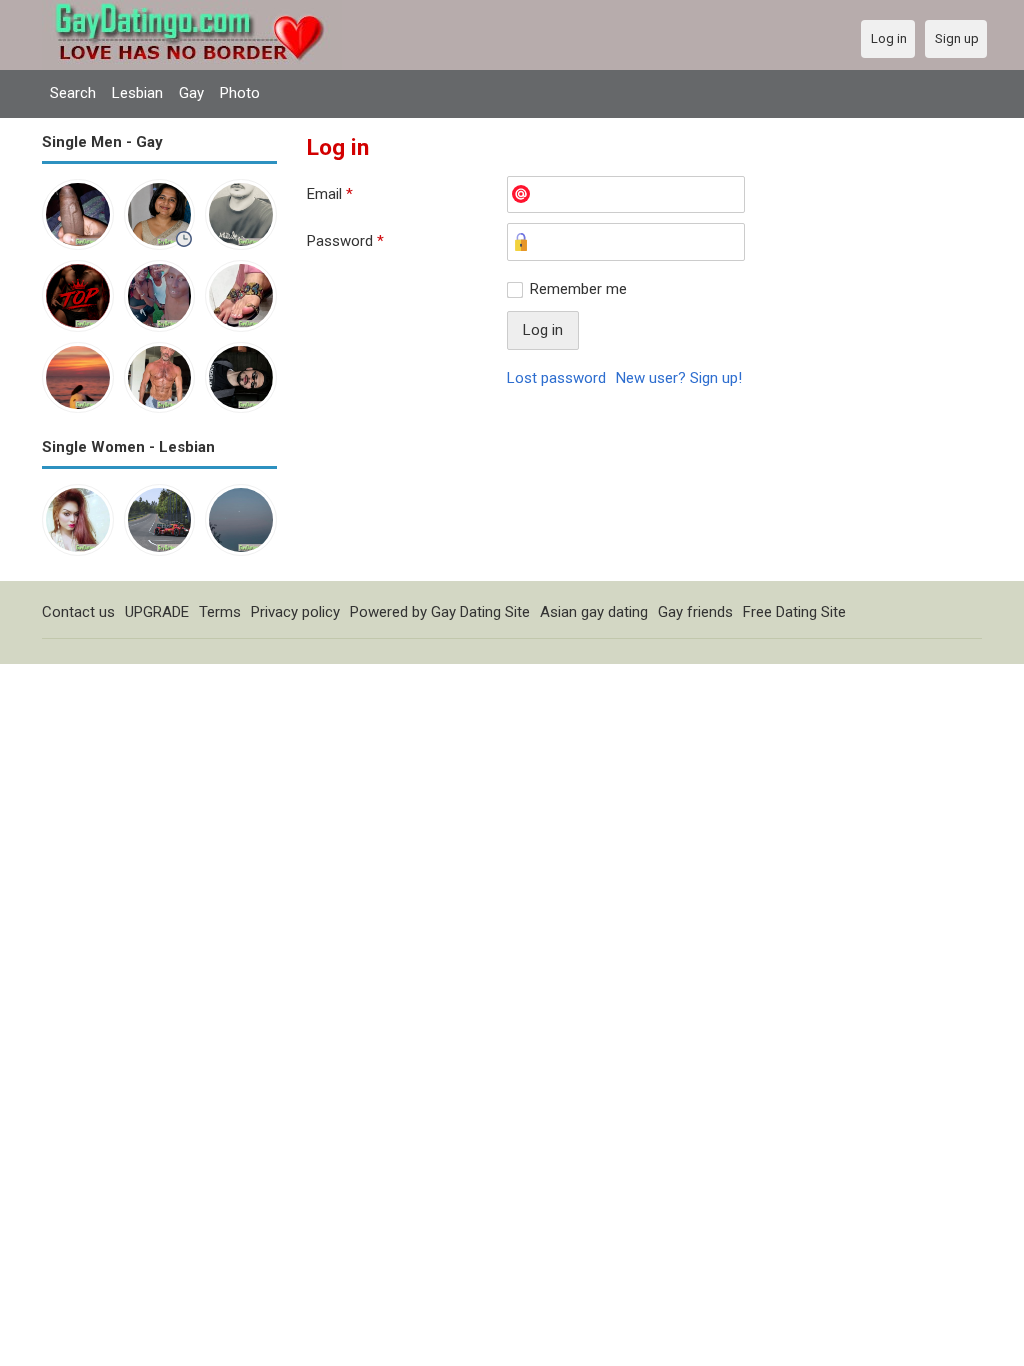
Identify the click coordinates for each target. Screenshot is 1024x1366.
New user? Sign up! (679, 378)
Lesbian (137, 93)
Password (345, 241)
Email (330, 194)
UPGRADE (157, 612)
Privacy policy (295, 612)
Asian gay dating (594, 612)
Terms (220, 612)
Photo (240, 93)
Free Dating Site (794, 612)
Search (73, 93)
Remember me (578, 289)
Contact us (78, 612)
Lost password (556, 378)
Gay (191, 93)
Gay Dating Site (480, 612)
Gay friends (695, 612)
